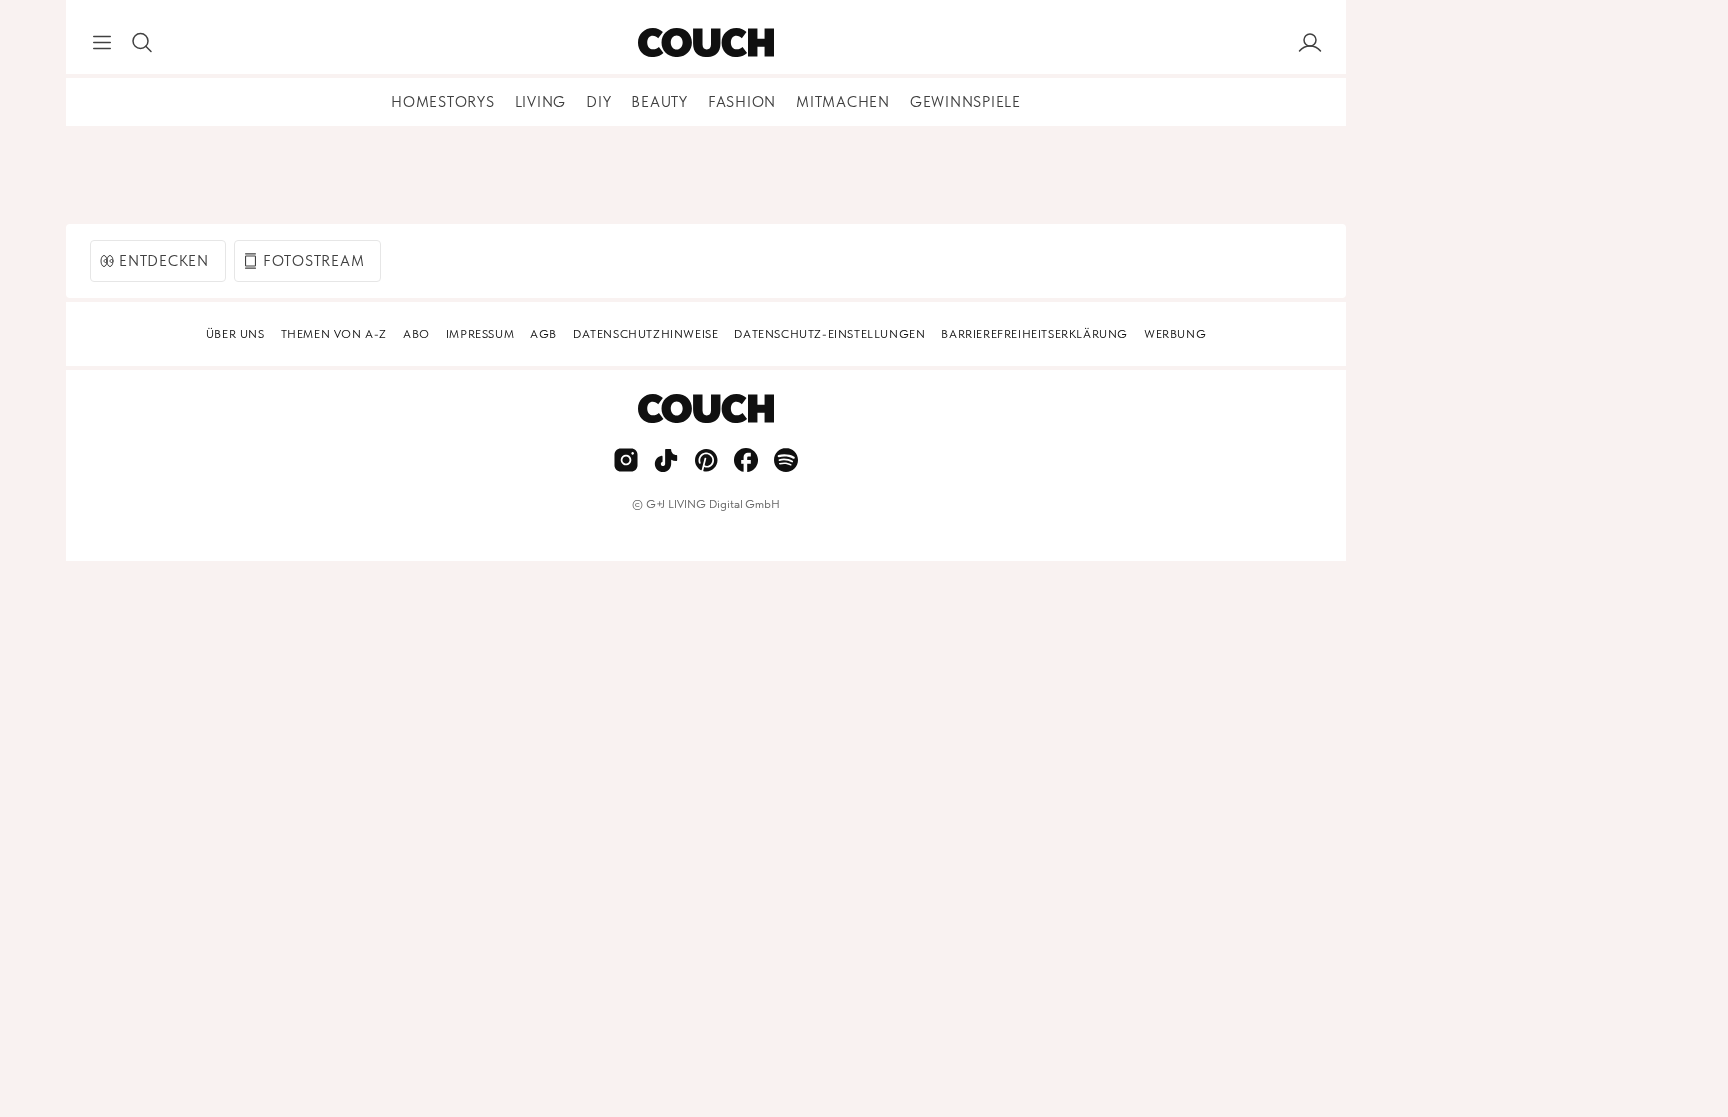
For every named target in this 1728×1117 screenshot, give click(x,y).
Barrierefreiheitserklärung (1034, 334)
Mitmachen (843, 102)
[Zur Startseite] (705, 43)
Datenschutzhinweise (645, 334)
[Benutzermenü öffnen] (1310, 43)
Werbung (1175, 334)
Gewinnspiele (965, 102)
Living (541, 102)
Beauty (659, 102)
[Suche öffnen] (142, 43)
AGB (543, 334)
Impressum (480, 334)
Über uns (235, 334)
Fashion (742, 102)
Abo (416, 334)
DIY (598, 102)
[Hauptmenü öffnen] (102, 43)
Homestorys (443, 102)
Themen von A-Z (334, 334)
